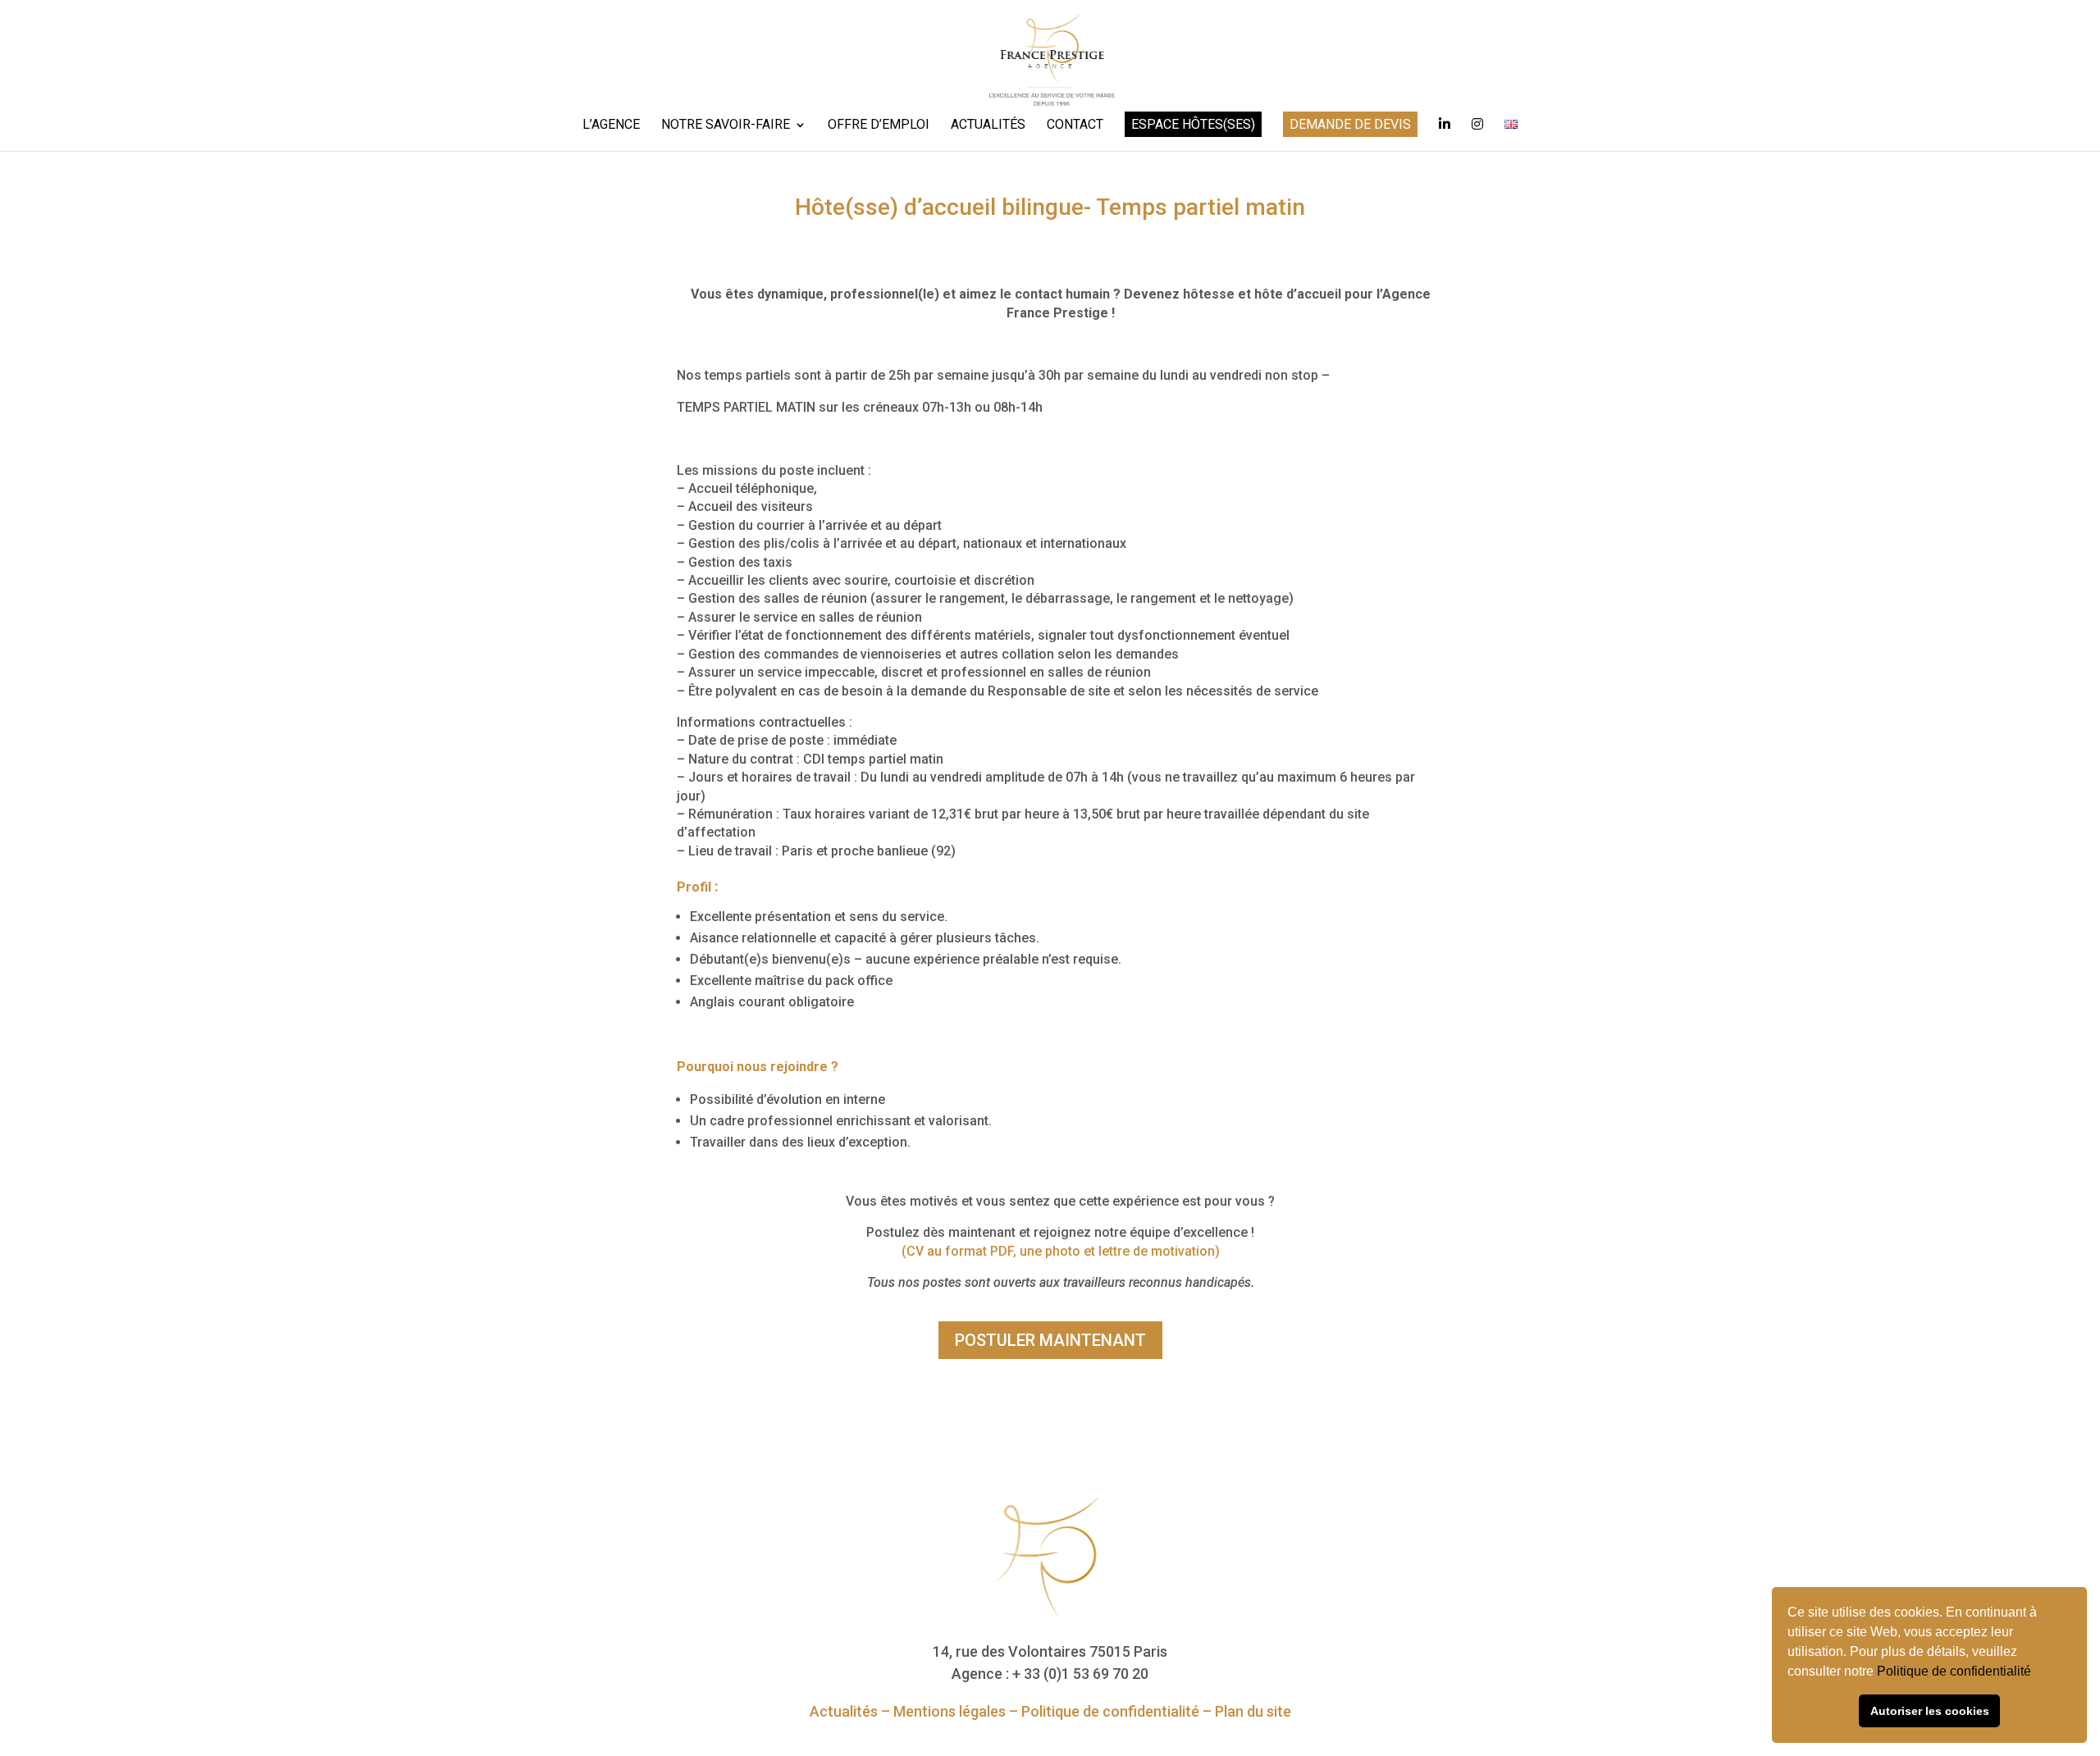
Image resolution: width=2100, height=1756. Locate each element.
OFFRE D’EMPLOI (879, 125)
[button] (2037, 1673)
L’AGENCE (611, 125)
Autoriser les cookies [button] (1930, 1711)
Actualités (844, 1711)
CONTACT (1075, 125)
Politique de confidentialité (1956, 1671)
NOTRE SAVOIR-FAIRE (726, 125)
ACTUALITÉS (988, 125)
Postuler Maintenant (1050, 1340)
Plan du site (1253, 1711)
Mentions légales (950, 1711)
